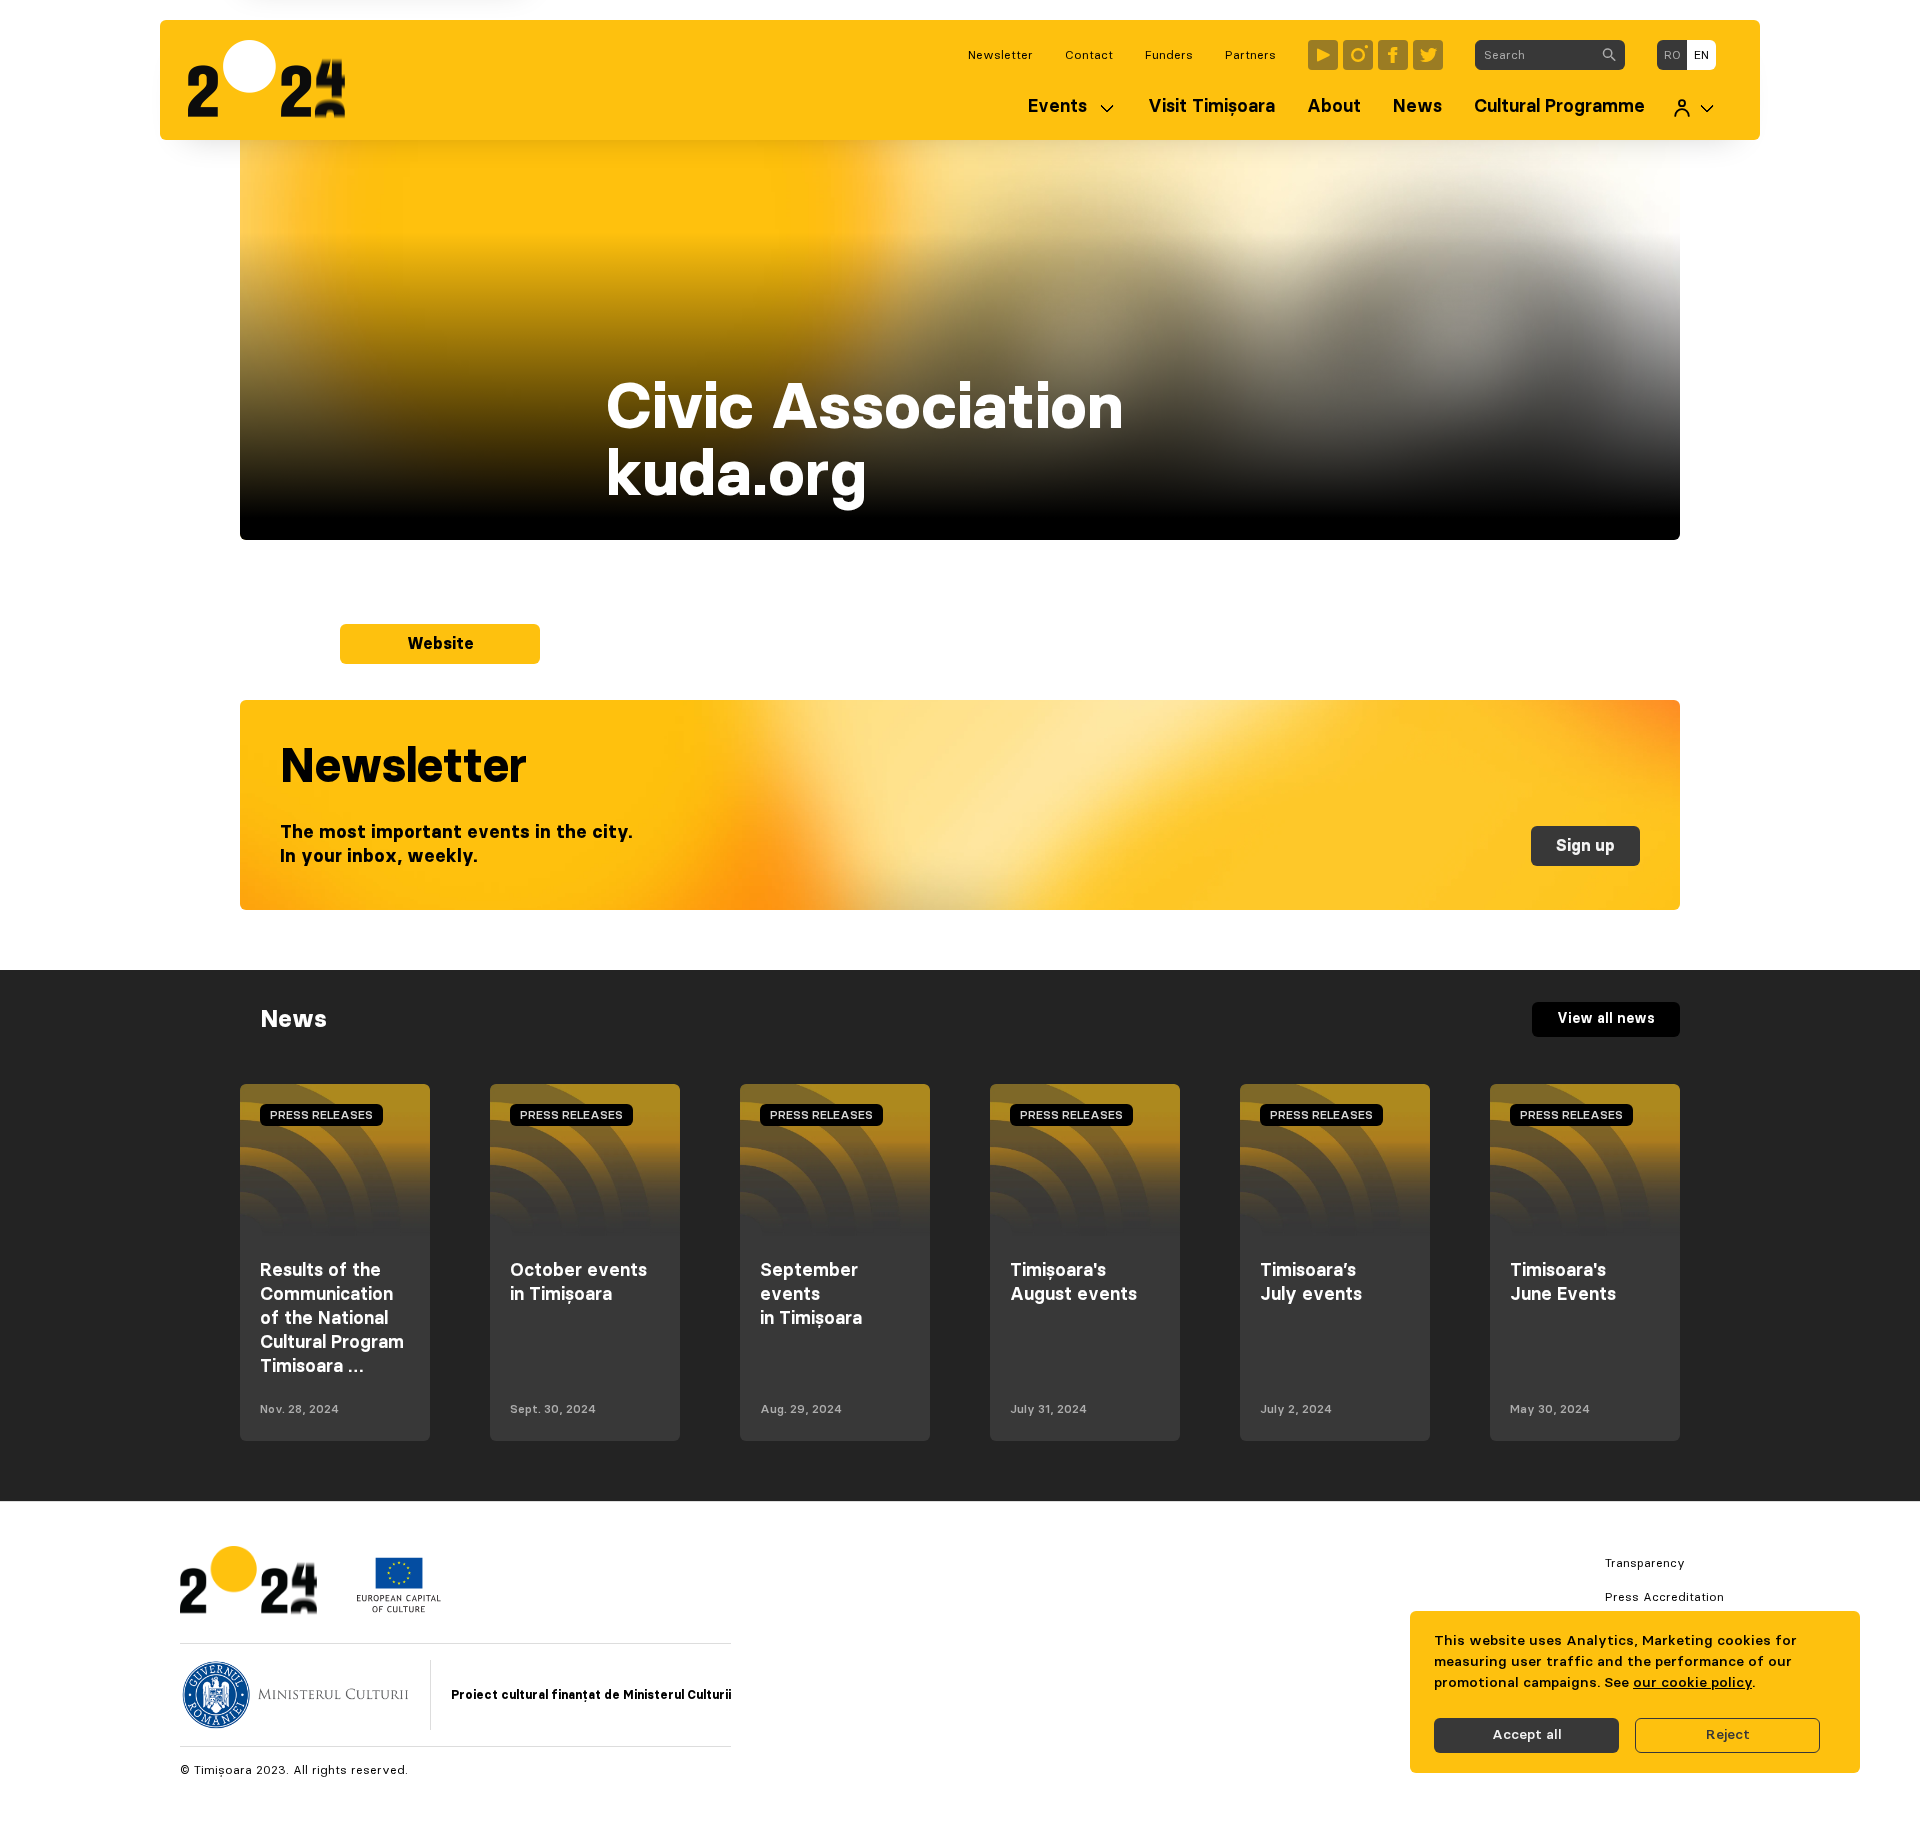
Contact (1089, 55)
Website (440, 644)
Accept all (1527, 1735)
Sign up (1585, 846)
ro (1672, 55)
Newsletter (1000, 55)
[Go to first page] (276, 80)
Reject (1728, 1735)
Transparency (1645, 1563)
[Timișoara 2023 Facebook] (1393, 55)
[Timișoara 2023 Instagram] (1358, 55)
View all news (1606, 1019)
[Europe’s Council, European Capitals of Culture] (398, 1608)
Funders (1169, 55)
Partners (1250, 55)
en (1701, 55)
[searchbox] (1534, 55)
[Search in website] (1609, 55)
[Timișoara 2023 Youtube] (1323, 55)
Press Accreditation (1664, 1597)
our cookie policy (1692, 1683)
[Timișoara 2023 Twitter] (1428, 55)
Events (1057, 107)
